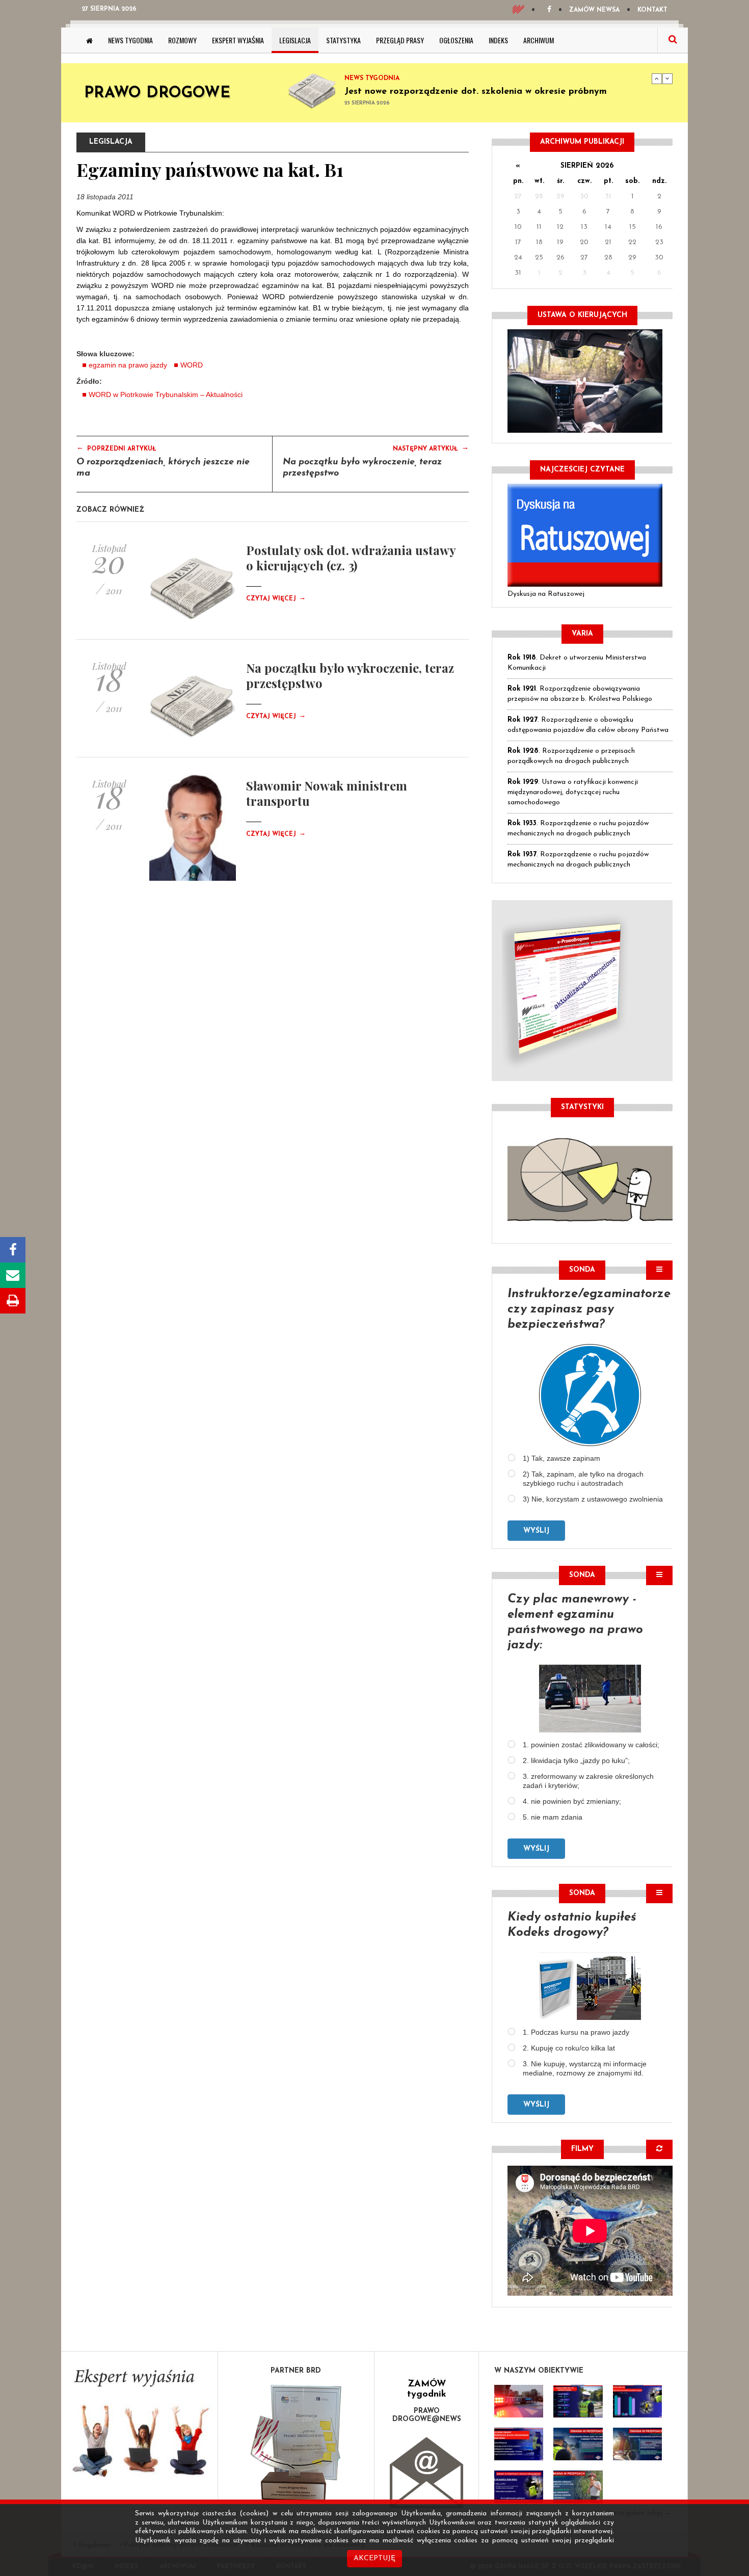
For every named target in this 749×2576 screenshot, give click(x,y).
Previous (657, 78)
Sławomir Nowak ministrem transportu (327, 793)
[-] (578, 2401)
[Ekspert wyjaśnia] (139, 2426)
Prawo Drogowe (157, 94)
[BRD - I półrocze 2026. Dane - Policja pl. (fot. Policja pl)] (519, 2401)
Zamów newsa (594, 10)
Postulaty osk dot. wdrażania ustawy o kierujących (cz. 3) (351, 558)
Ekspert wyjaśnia (238, 40)
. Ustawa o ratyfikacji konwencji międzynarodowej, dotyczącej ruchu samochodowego (573, 792)
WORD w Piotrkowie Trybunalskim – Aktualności (166, 395)
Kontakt (652, 10)
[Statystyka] (590, 1178)
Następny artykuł (431, 448)
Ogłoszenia (456, 40)
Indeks (498, 40)
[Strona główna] (89, 40)
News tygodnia (130, 40)
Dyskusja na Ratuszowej (546, 594)
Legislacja (295, 40)
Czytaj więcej (276, 599)
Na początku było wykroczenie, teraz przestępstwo (350, 675)
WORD (192, 365)
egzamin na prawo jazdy (128, 365)
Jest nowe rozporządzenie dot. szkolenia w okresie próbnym (476, 92)
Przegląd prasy (400, 40)
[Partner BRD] (296, 2443)
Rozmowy (182, 40)
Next (667, 78)
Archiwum (539, 40)
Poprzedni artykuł (116, 448)
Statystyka (343, 40)
